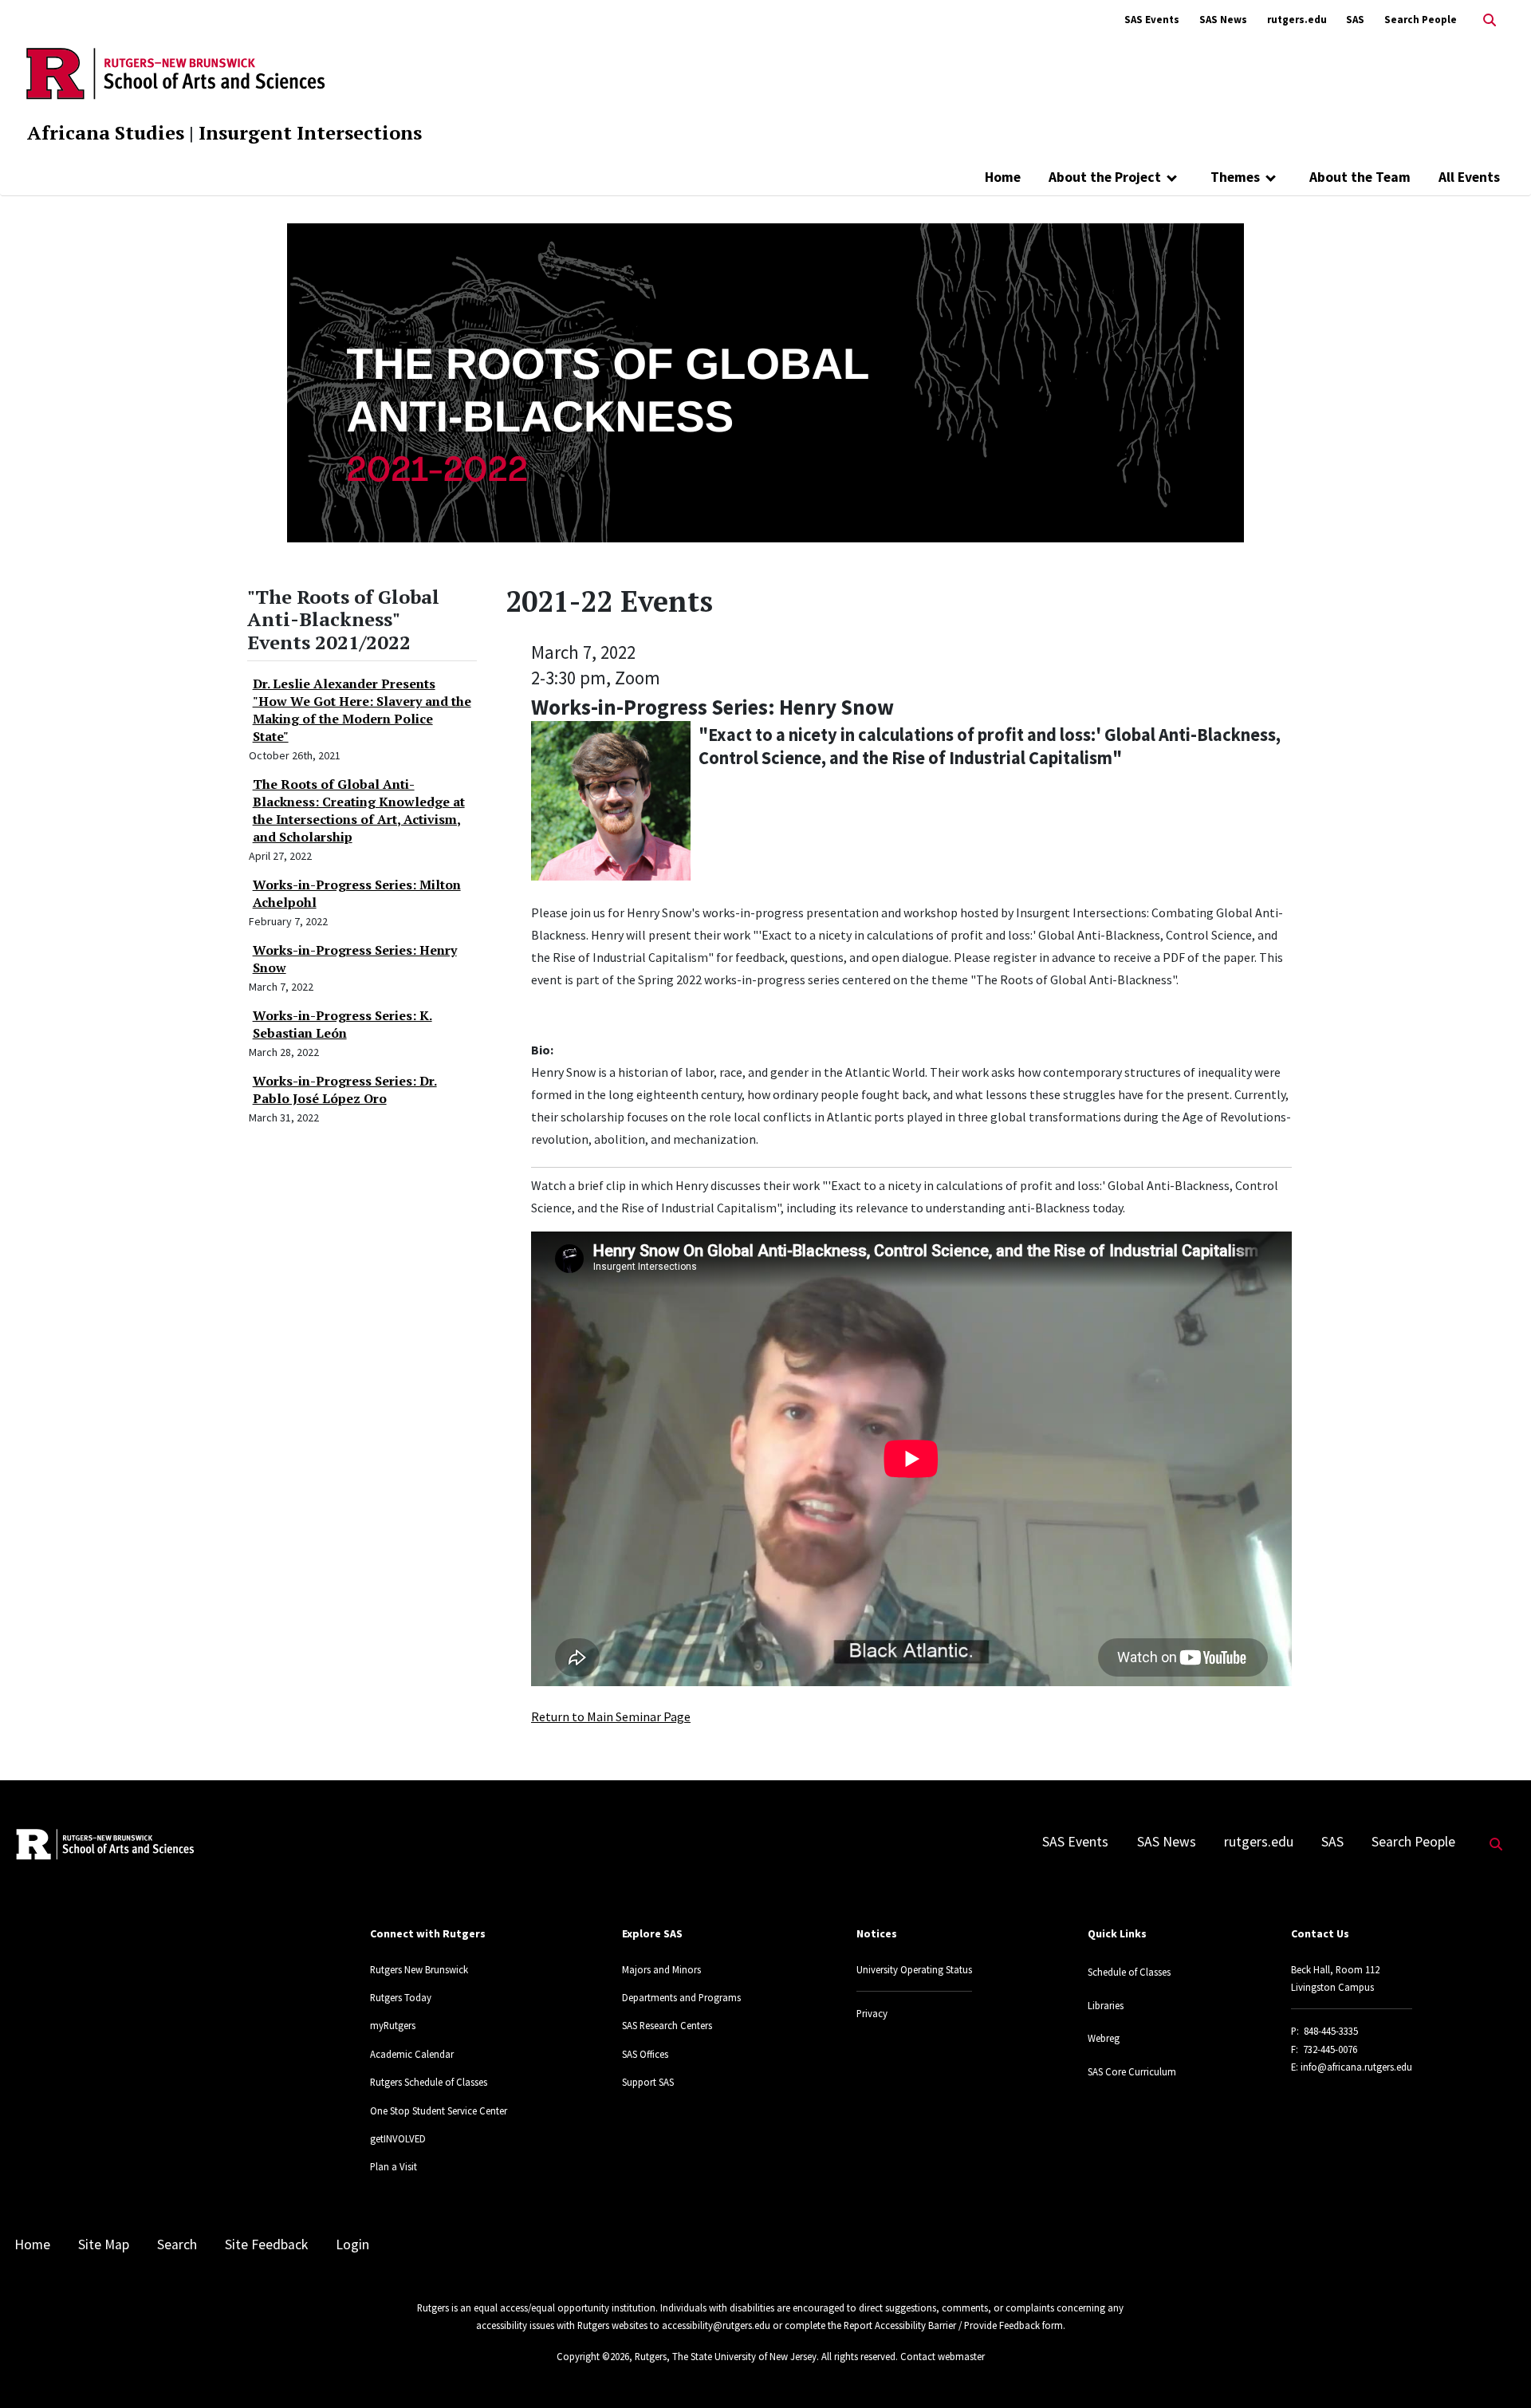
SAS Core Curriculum (1132, 2071)
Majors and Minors (661, 1969)
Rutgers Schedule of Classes (429, 2082)
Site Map (104, 2244)
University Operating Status (914, 1969)
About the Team (1360, 177)
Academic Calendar (412, 2054)
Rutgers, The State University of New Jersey (726, 2356)
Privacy (872, 2013)
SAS (1355, 20)
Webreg (1104, 2038)
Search (177, 2244)
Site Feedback (266, 2244)
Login (352, 2244)
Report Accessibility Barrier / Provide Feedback (942, 2325)
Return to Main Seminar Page (611, 1716)
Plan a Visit (394, 2166)
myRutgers (393, 2025)
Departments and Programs (681, 1997)
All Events (1469, 177)
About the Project (1105, 177)
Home (1003, 177)
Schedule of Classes (1129, 1972)
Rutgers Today (401, 1997)
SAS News (1223, 20)
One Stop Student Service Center (439, 2110)
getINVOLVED (398, 2138)
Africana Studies (106, 132)
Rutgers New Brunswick (419, 1969)
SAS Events (1152, 20)
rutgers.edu (1297, 20)
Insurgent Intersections (310, 132)
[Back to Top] (1496, 2369)
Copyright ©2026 (593, 2356)
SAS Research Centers (667, 2025)
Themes (1235, 177)
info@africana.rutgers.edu (1356, 2067)
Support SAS (648, 2082)
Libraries (1106, 2005)
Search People (1421, 20)
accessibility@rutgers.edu (716, 2325)
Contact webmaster (943, 2356)
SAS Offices (645, 2054)
